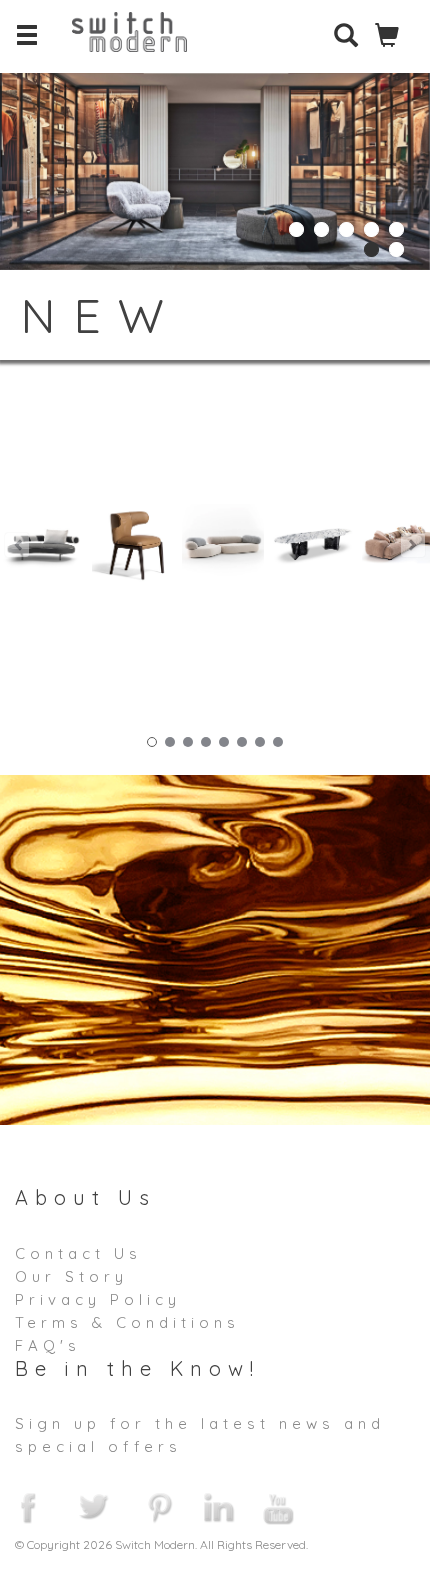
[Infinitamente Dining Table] (313, 545)
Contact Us (78, 1253)
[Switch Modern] (144, 45)
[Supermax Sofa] (43, 545)
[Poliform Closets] (215, 165)
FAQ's (48, 1345)
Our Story (71, 1276)
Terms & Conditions (127, 1322)
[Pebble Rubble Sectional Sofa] (223, 545)
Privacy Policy (98, 1299)
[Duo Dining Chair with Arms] (133, 545)
